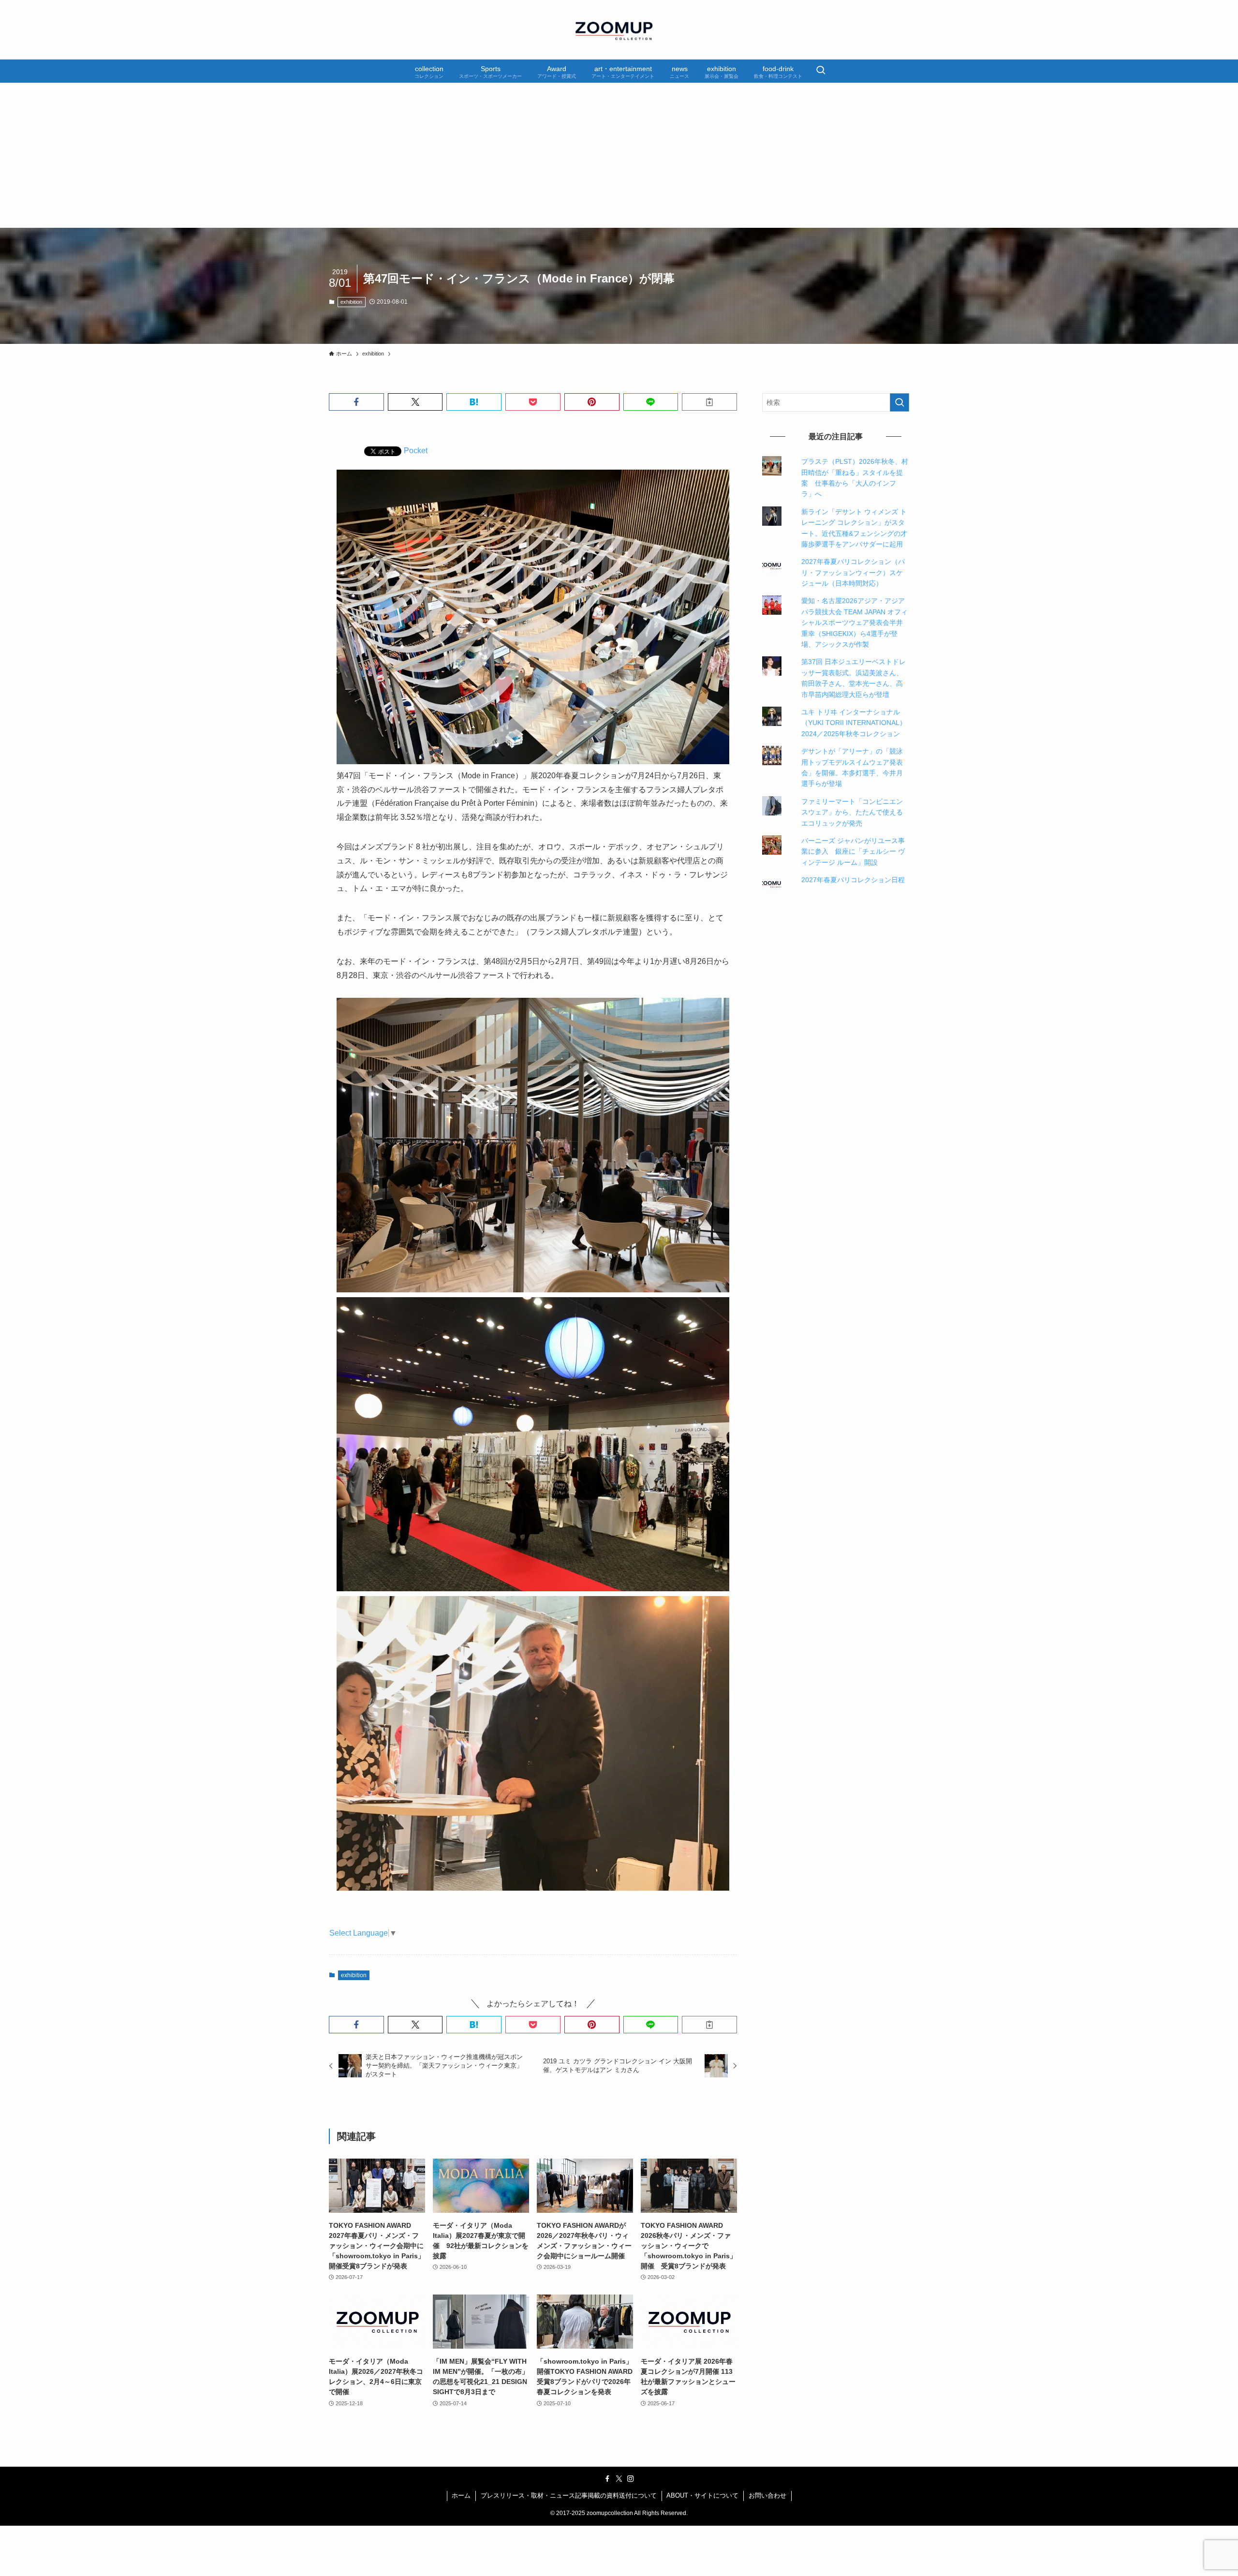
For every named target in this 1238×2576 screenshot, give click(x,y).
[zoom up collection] (619, 30)
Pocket (416, 451)
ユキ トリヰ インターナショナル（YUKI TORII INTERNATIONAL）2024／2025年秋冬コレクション (854, 723)
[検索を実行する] (899, 402)
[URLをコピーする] (709, 402)
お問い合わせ (767, 2495)
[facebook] (607, 2479)
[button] (356, 402)
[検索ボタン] (821, 71)
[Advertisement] (619, 155)
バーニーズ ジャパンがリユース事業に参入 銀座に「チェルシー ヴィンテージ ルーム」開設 (853, 851)
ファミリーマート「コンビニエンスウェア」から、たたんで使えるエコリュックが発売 (852, 812)
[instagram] (631, 2479)
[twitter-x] (619, 2479)
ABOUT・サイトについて (702, 2495)
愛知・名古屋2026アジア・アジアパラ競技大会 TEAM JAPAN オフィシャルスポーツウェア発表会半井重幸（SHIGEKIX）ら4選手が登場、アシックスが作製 (855, 622)
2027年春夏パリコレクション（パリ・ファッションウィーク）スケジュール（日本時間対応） (853, 572)
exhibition (351, 302)
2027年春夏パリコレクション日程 (853, 880)
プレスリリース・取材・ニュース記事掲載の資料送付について (569, 2495)
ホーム (461, 2495)
